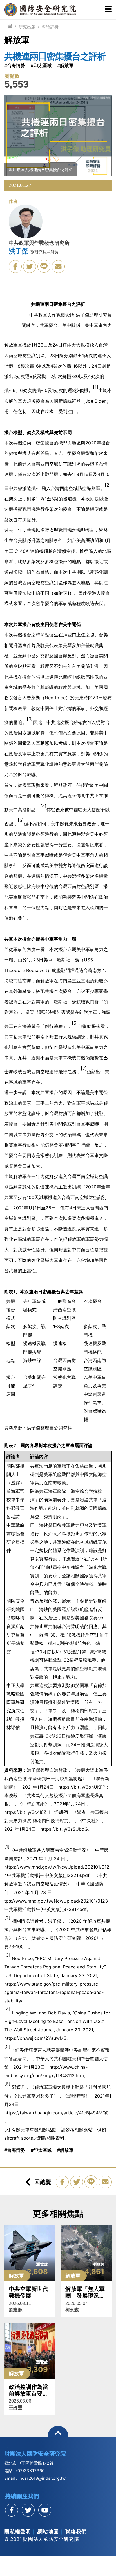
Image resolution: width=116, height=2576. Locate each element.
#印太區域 (41, 65)
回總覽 (43, 2182)
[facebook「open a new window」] (15, 267)
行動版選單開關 (108, 10)
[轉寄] (58, 267)
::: (6, 27)
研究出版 (27, 27)
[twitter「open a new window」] (30, 267)
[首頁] (10, 27)
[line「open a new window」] (44, 266)
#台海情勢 (15, 65)
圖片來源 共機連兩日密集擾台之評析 (41, 170)
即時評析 (50, 27)
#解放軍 (65, 65)
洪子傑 (18, 251)
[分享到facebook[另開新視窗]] (12, 2510)
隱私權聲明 (18, 2532)
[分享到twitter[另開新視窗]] (28, 2510)
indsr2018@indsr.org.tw (42, 2478)
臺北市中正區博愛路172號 (29, 2463)
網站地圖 (48, 2532)
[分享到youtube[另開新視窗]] (45, 2510)
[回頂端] (58, 2436)
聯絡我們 (76, 2532)
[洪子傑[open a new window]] (26, 223)
